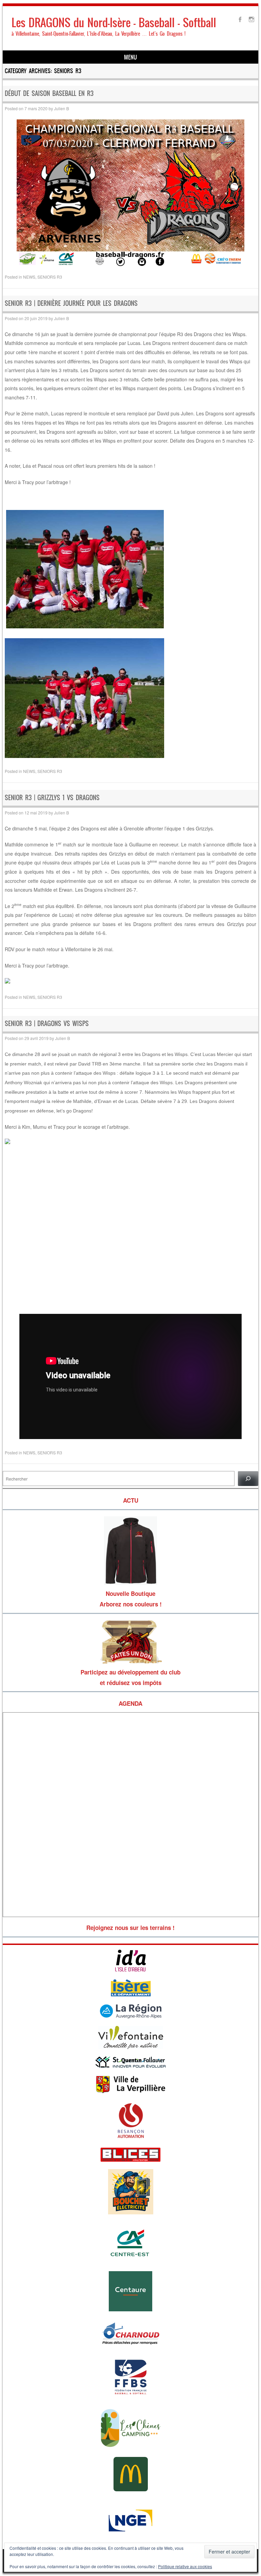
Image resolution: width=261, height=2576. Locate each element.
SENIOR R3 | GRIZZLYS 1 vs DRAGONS (52, 798)
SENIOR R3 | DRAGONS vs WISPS (47, 1023)
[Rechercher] (248, 1479)
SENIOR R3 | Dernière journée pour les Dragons (71, 303)
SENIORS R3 (50, 277)
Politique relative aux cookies (185, 2566)
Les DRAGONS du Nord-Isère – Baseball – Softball (114, 23)
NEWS (29, 277)
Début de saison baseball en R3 (49, 93)
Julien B (62, 108)
